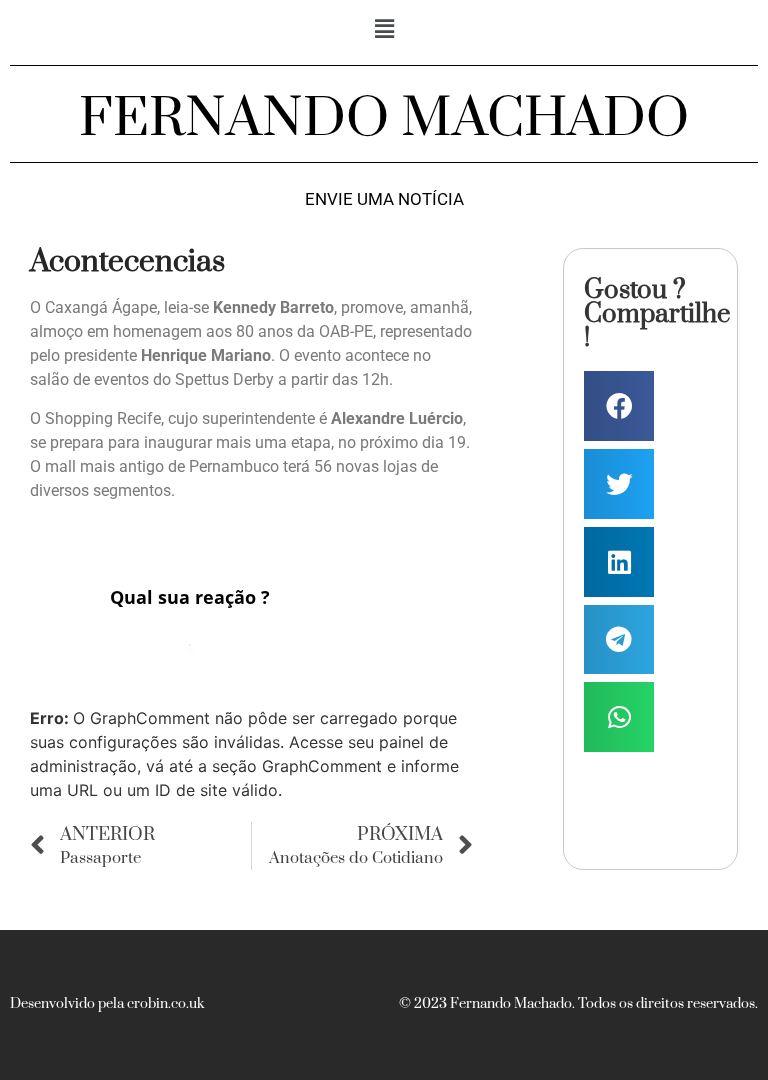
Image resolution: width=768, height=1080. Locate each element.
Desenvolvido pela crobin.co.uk (107, 1004)
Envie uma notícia (384, 199)
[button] (384, 28)
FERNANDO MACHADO (384, 119)
